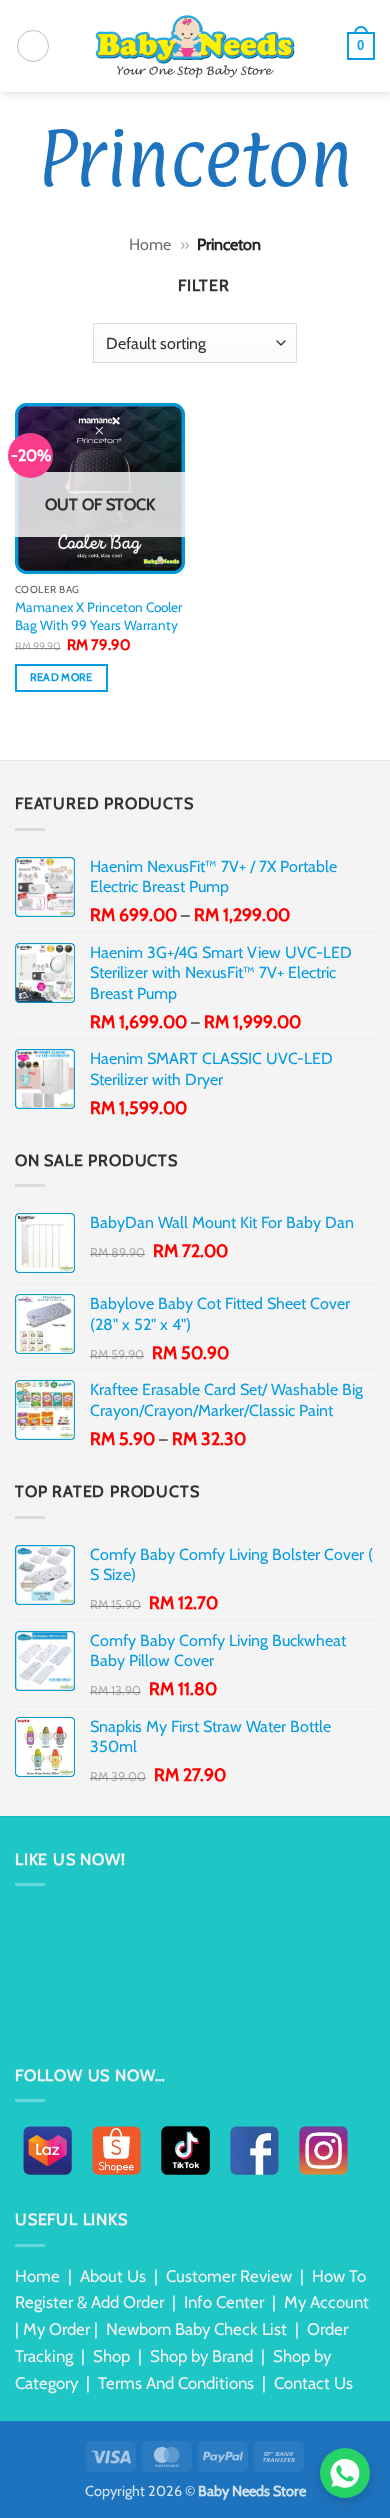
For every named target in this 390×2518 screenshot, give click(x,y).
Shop (111, 2356)
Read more (61, 677)
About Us (113, 2276)
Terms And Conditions (176, 2383)
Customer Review (229, 2276)
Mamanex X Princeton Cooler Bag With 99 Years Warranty (98, 616)
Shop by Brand (201, 2356)
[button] (33, 46)
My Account (326, 2302)
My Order (56, 2329)
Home (150, 244)
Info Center (224, 2302)
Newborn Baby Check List (196, 2329)
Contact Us (313, 2383)
